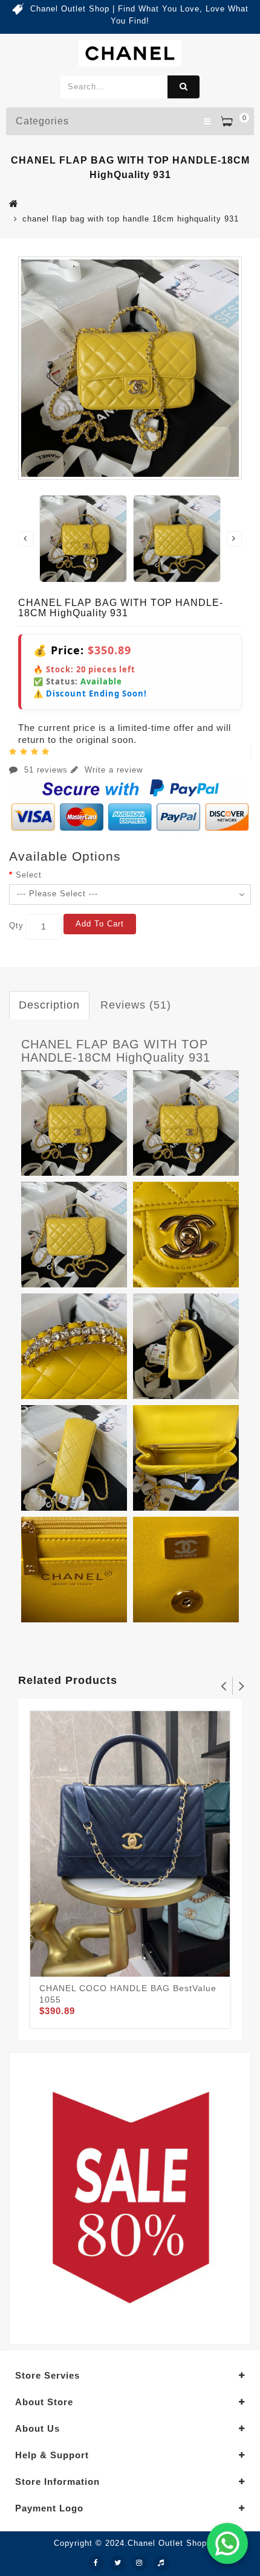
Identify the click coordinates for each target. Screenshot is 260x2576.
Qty (16, 926)
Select (29, 875)
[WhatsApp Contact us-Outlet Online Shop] (227, 2543)
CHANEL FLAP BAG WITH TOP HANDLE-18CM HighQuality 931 (116, 1051)
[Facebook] (96, 2563)
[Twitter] (118, 2563)
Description (49, 1005)
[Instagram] (140, 2563)
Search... (184, 87)
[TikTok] (161, 2563)
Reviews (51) (136, 1005)
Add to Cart (100, 924)
